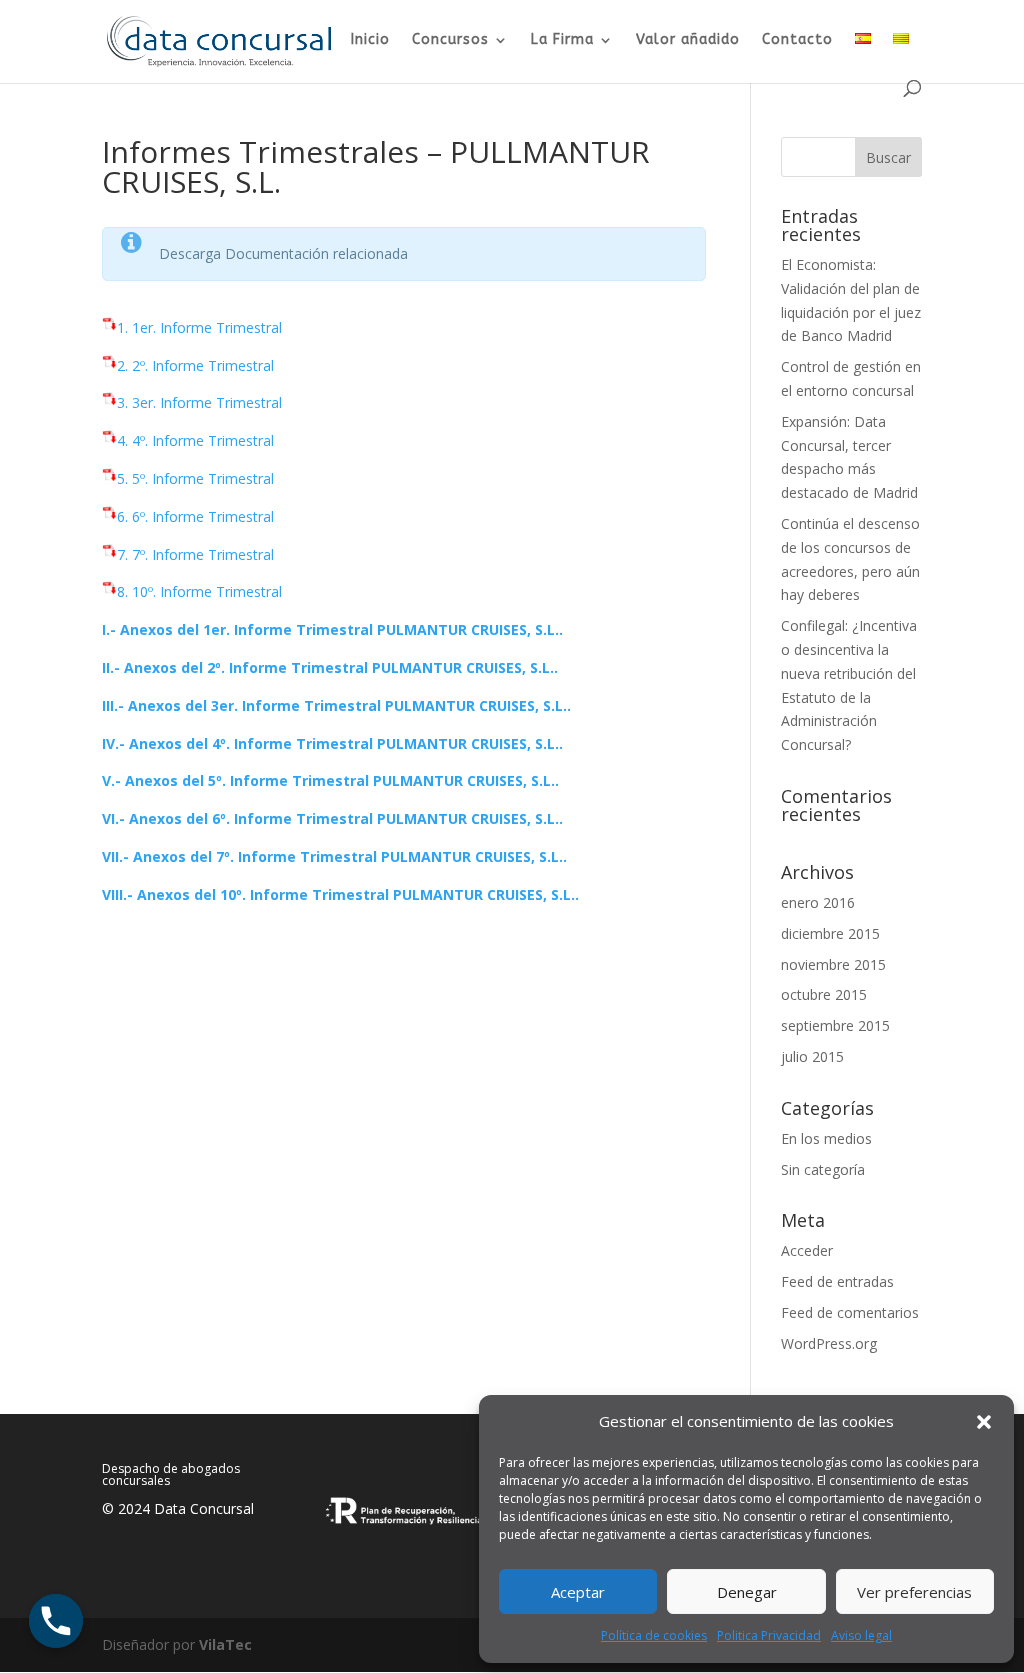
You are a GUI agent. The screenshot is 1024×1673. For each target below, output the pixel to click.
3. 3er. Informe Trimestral (199, 402)
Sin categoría (823, 1169)
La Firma (562, 40)
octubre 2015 (824, 994)
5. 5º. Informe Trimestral (195, 478)
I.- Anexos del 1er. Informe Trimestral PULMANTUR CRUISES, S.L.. (332, 629)
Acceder (807, 1250)
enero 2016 (818, 902)
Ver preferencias (914, 1592)
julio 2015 (812, 1056)
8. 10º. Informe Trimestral (199, 591)
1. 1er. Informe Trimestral (199, 327)
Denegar (747, 1592)
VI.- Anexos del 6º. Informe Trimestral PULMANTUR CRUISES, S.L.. (332, 818)
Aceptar (578, 1592)
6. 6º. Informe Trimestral (195, 516)
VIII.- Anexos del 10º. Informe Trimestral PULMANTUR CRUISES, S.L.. (340, 894)
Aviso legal (861, 1635)
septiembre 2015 (835, 1025)
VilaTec (225, 1644)
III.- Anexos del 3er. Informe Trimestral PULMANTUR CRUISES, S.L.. (336, 705)
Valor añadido (688, 40)
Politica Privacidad (769, 1635)
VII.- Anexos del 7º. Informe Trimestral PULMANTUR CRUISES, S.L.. (334, 856)
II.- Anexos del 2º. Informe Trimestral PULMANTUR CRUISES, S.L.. (330, 667)
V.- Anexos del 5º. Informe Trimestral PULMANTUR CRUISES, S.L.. (330, 780)
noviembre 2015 (833, 964)
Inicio (370, 40)
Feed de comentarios (850, 1312)
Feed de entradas (837, 1281)
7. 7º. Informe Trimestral (195, 554)
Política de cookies (654, 1635)
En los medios (826, 1138)
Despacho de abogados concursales (171, 1474)
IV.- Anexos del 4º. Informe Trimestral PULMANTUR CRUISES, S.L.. (332, 743)
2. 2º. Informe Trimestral (195, 365)
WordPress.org (829, 1343)
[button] (984, 1422)
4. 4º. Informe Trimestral (195, 440)
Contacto (797, 40)
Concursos (450, 40)
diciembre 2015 (830, 933)
